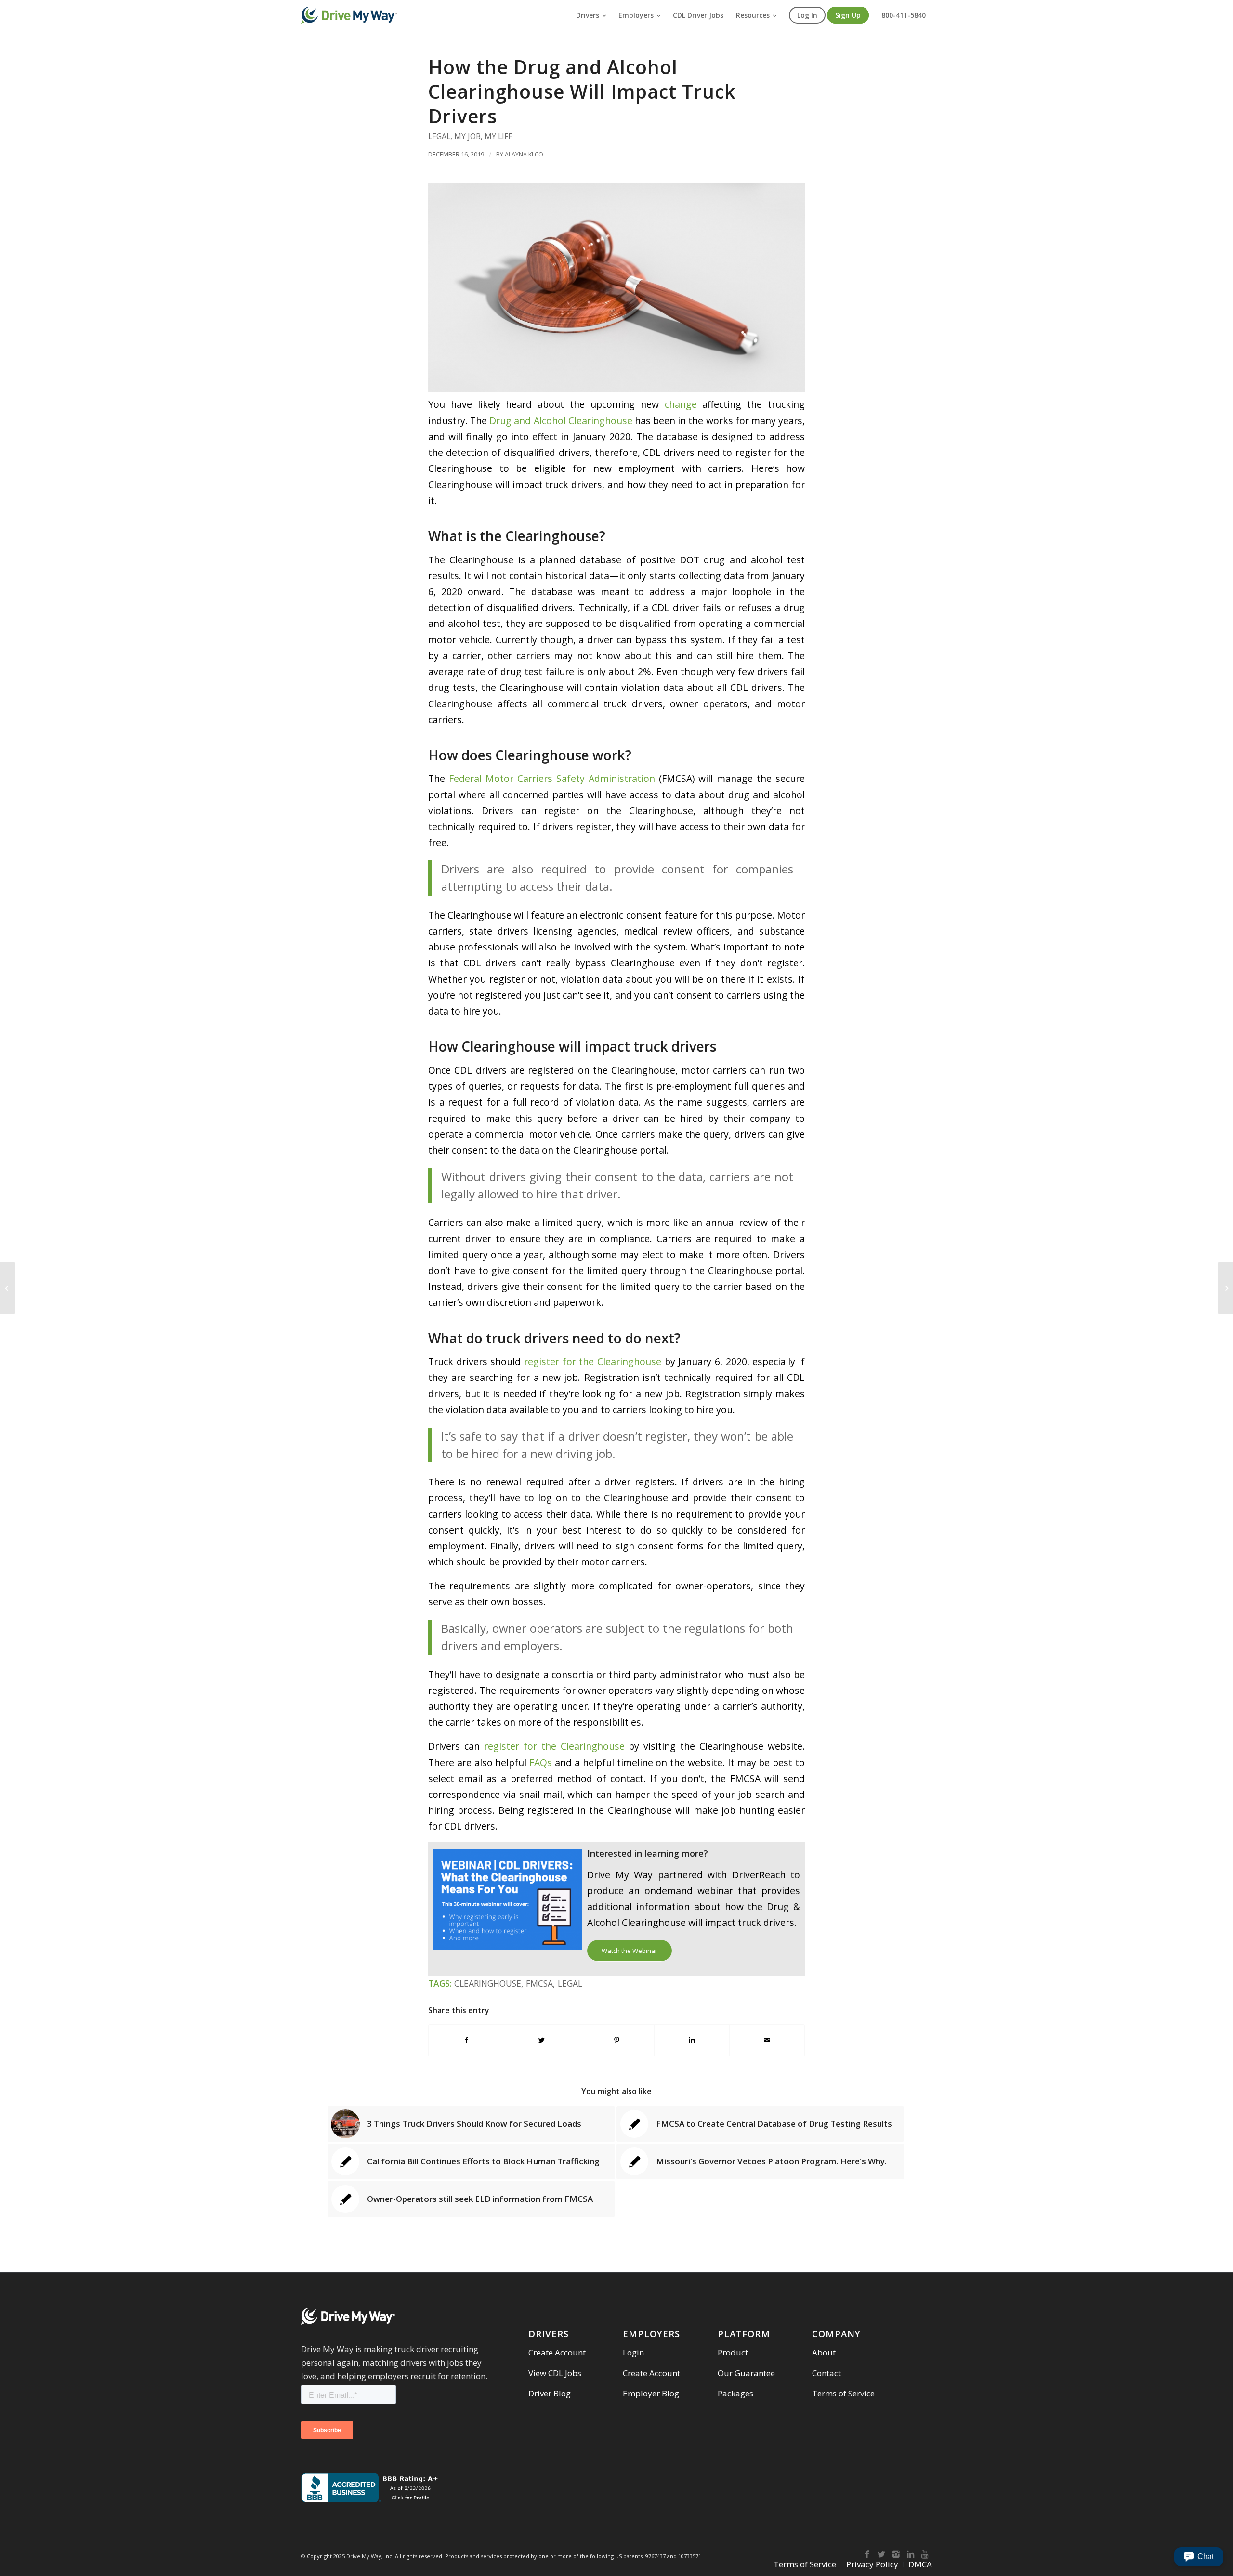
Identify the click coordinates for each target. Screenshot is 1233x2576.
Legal (439, 136)
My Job (467, 136)
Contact (826, 2373)
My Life (498, 136)
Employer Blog (651, 2393)
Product (733, 2352)
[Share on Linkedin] (692, 2040)
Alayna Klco (524, 154)
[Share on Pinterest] (617, 2040)
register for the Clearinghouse (593, 1361)
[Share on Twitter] (542, 2040)
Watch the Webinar (630, 1951)
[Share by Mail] (767, 2040)
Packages (735, 2393)
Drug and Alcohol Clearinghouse (561, 421)
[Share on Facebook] (466, 2040)
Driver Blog (550, 2393)
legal (570, 1983)
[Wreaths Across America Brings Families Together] (1226, 1288)
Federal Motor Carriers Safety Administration (552, 778)
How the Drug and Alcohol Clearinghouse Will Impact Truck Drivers (582, 91)
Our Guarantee (746, 2373)
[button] (1199, 2557)
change (681, 404)
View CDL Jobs (555, 2373)
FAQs (541, 1763)
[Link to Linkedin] (910, 2554)
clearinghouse (488, 1983)
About (824, 2352)
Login (633, 2352)
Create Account (557, 2352)
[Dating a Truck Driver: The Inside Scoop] (7, 1288)
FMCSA (539, 1983)
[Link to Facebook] (867, 2554)
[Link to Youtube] (925, 2554)
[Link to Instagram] (896, 2554)
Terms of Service (843, 2393)
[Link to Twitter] (881, 2554)
